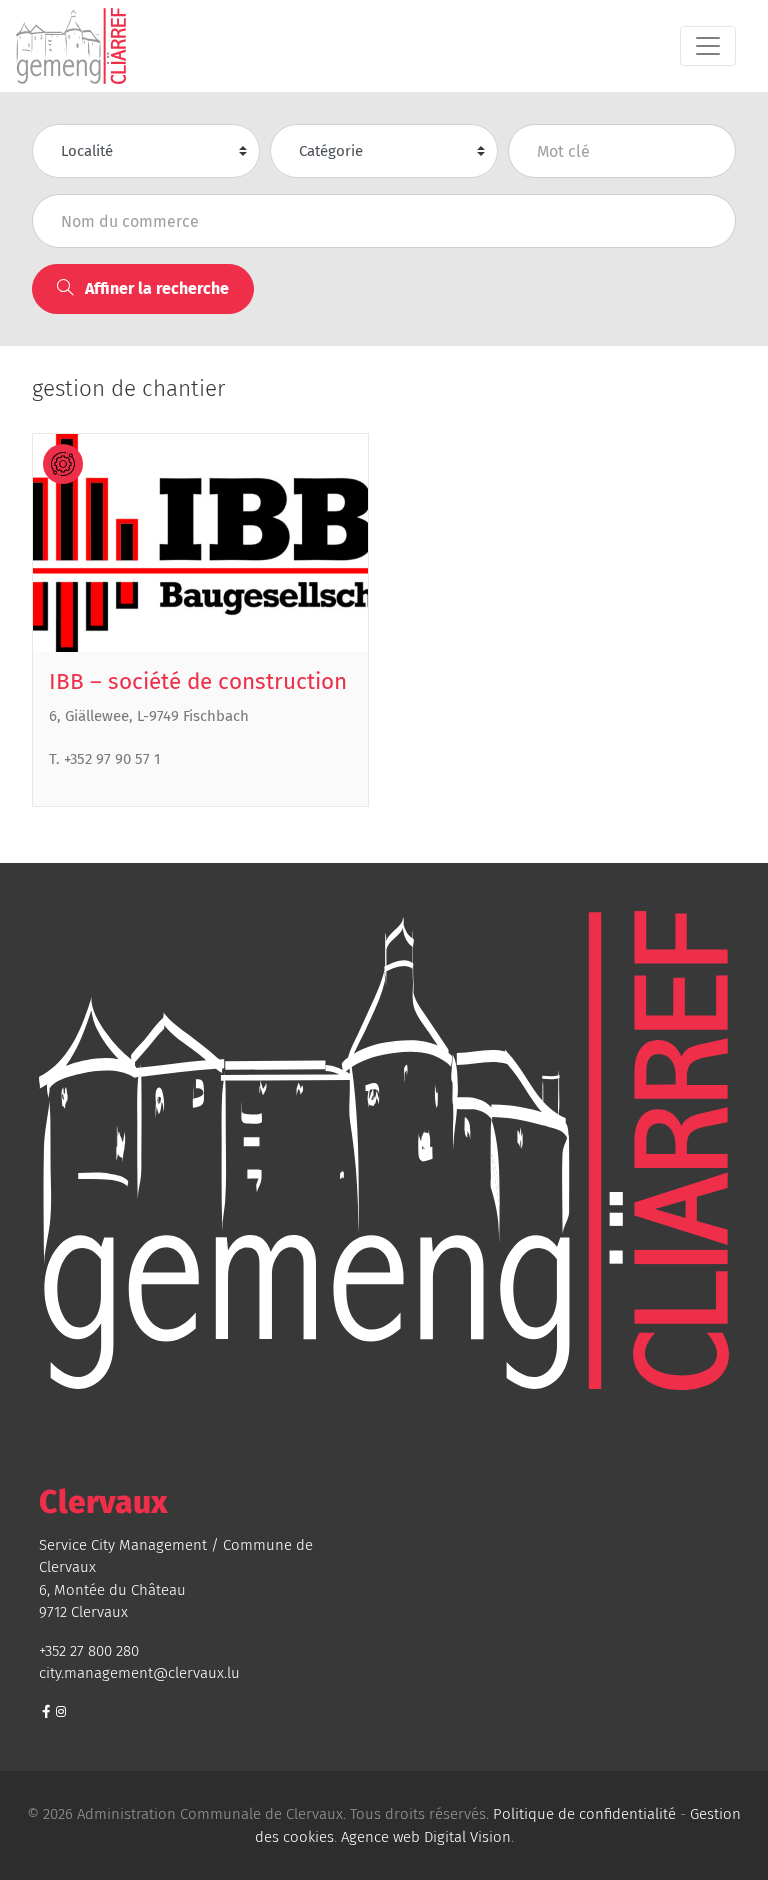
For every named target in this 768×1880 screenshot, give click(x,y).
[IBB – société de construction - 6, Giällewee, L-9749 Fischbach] (200, 543)
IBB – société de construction (198, 681)
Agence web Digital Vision (426, 1837)
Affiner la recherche (155, 288)
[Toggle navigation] (708, 46)
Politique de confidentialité (584, 1814)
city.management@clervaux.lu (139, 1673)
